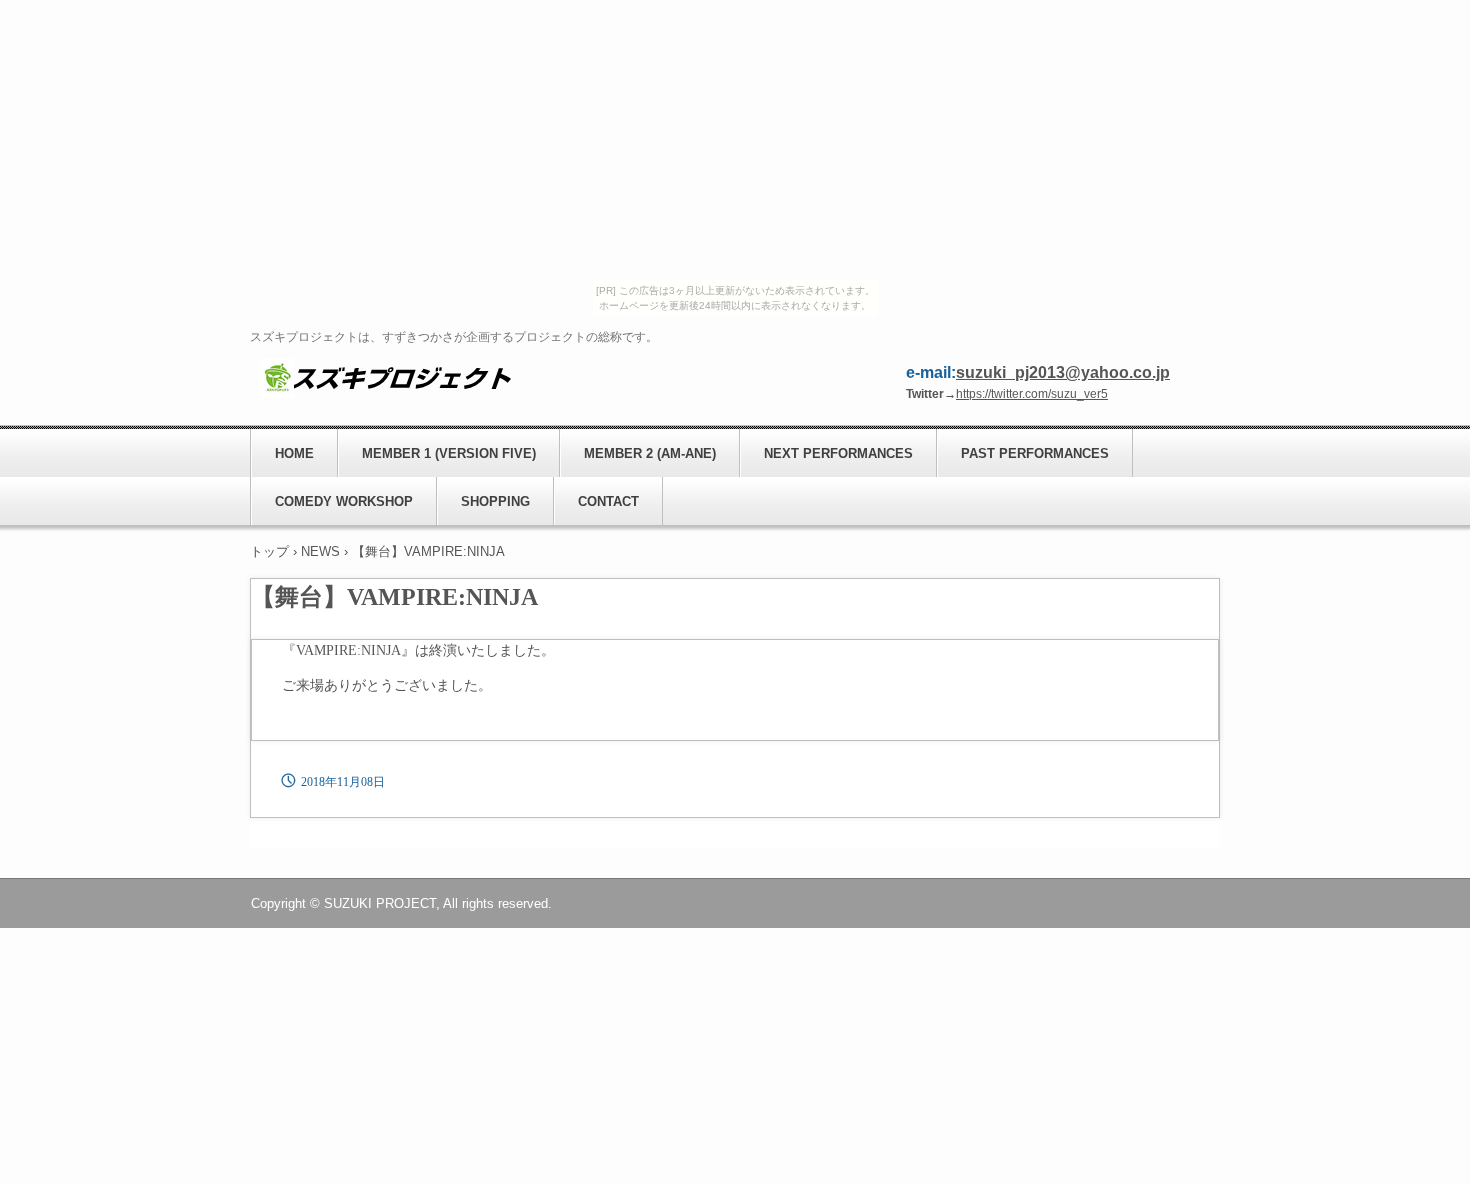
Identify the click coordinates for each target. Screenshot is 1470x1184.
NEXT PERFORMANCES (838, 453)
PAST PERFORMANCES (1035, 453)
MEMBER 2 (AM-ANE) (650, 453)
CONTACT (608, 501)
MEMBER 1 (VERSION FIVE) (449, 453)
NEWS (320, 551)
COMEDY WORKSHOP (344, 501)
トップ (269, 551)
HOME (294, 453)
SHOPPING (495, 501)
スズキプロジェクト (385, 377)
